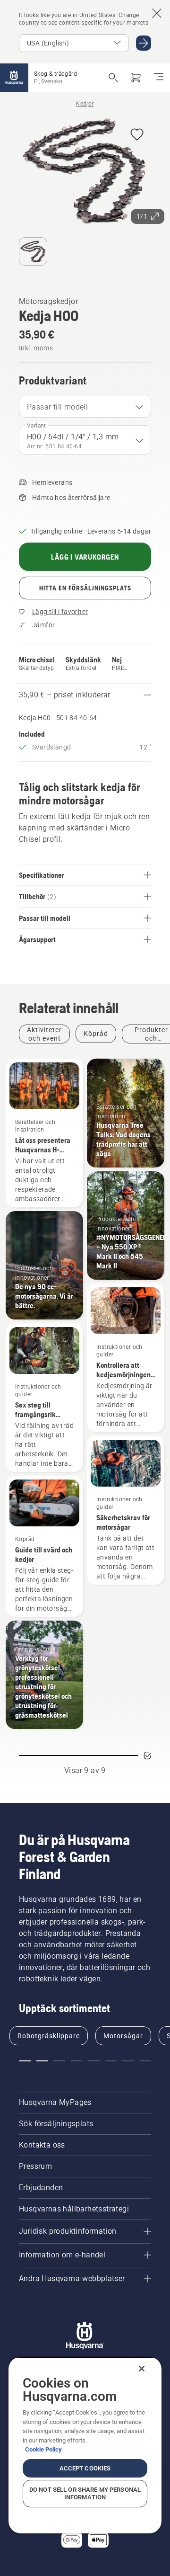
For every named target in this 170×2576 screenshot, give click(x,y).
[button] (137, 135)
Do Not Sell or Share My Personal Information (85, 2493)
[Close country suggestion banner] (157, 13)
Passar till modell (57, 407)
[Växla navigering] (159, 78)
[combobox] (85, 406)
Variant (37, 426)
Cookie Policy (43, 2449)
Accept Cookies (85, 2468)
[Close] (142, 2369)
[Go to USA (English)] (144, 43)
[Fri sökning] (113, 78)
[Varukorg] (136, 78)
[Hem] (14, 78)
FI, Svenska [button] (48, 81)
